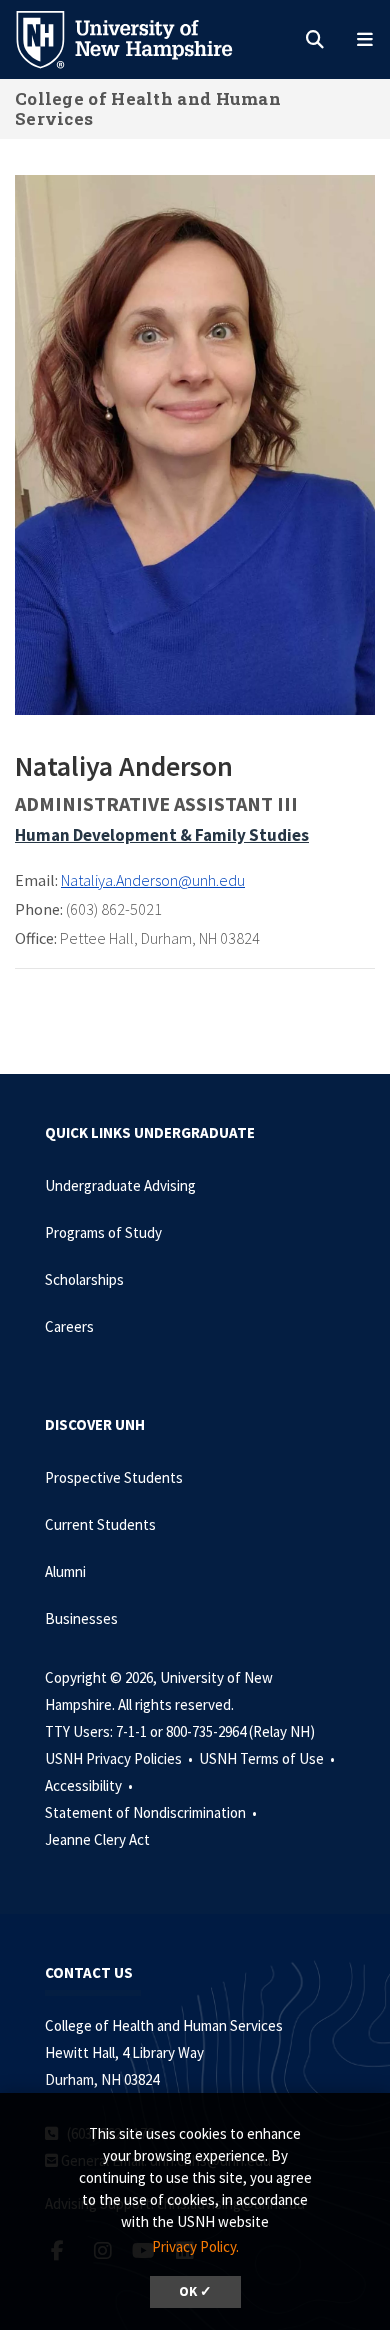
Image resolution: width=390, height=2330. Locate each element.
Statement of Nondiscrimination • (152, 1812)
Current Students (100, 1524)
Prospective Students (114, 1477)
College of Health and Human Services (148, 108)
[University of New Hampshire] (140, 38)
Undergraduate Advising (120, 1185)
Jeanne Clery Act (97, 1839)
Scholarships (84, 1279)
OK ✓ (195, 2291)
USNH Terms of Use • (268, 1758)
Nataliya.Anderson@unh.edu (153, 880)
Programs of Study (103, 1232)
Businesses (81, 1618)
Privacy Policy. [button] (195, 2246)
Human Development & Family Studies (162, 835)
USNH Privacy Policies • (120, 1758)
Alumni (65, 1571)
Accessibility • (90, 1785)
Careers (69, 1326)
